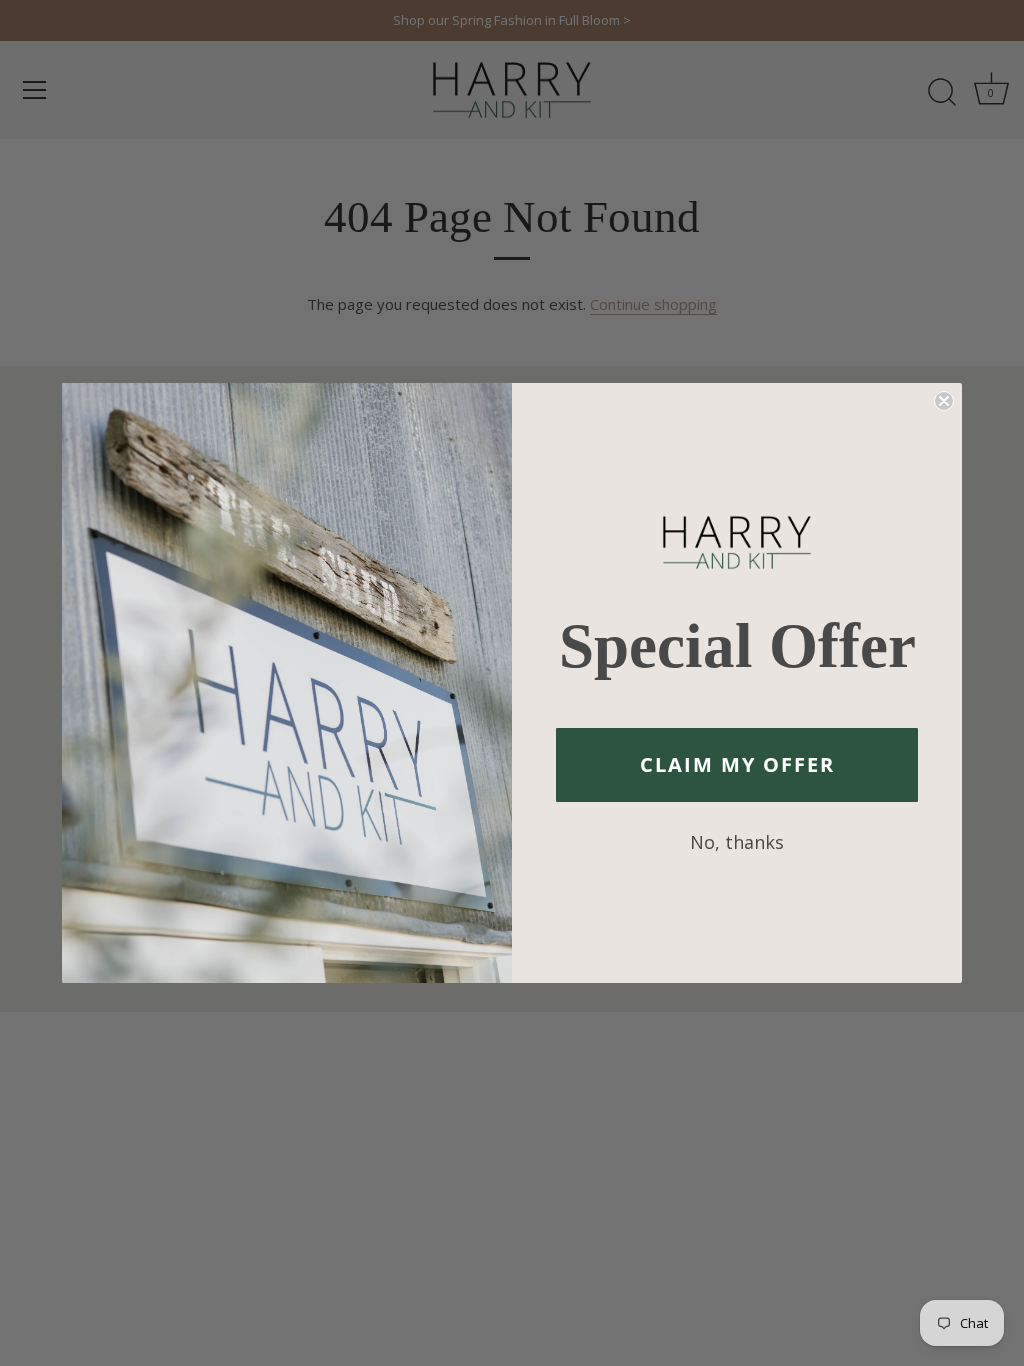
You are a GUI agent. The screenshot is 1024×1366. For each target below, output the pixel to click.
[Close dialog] (944, 401)
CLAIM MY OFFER (737, 764)
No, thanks (737, 842)
